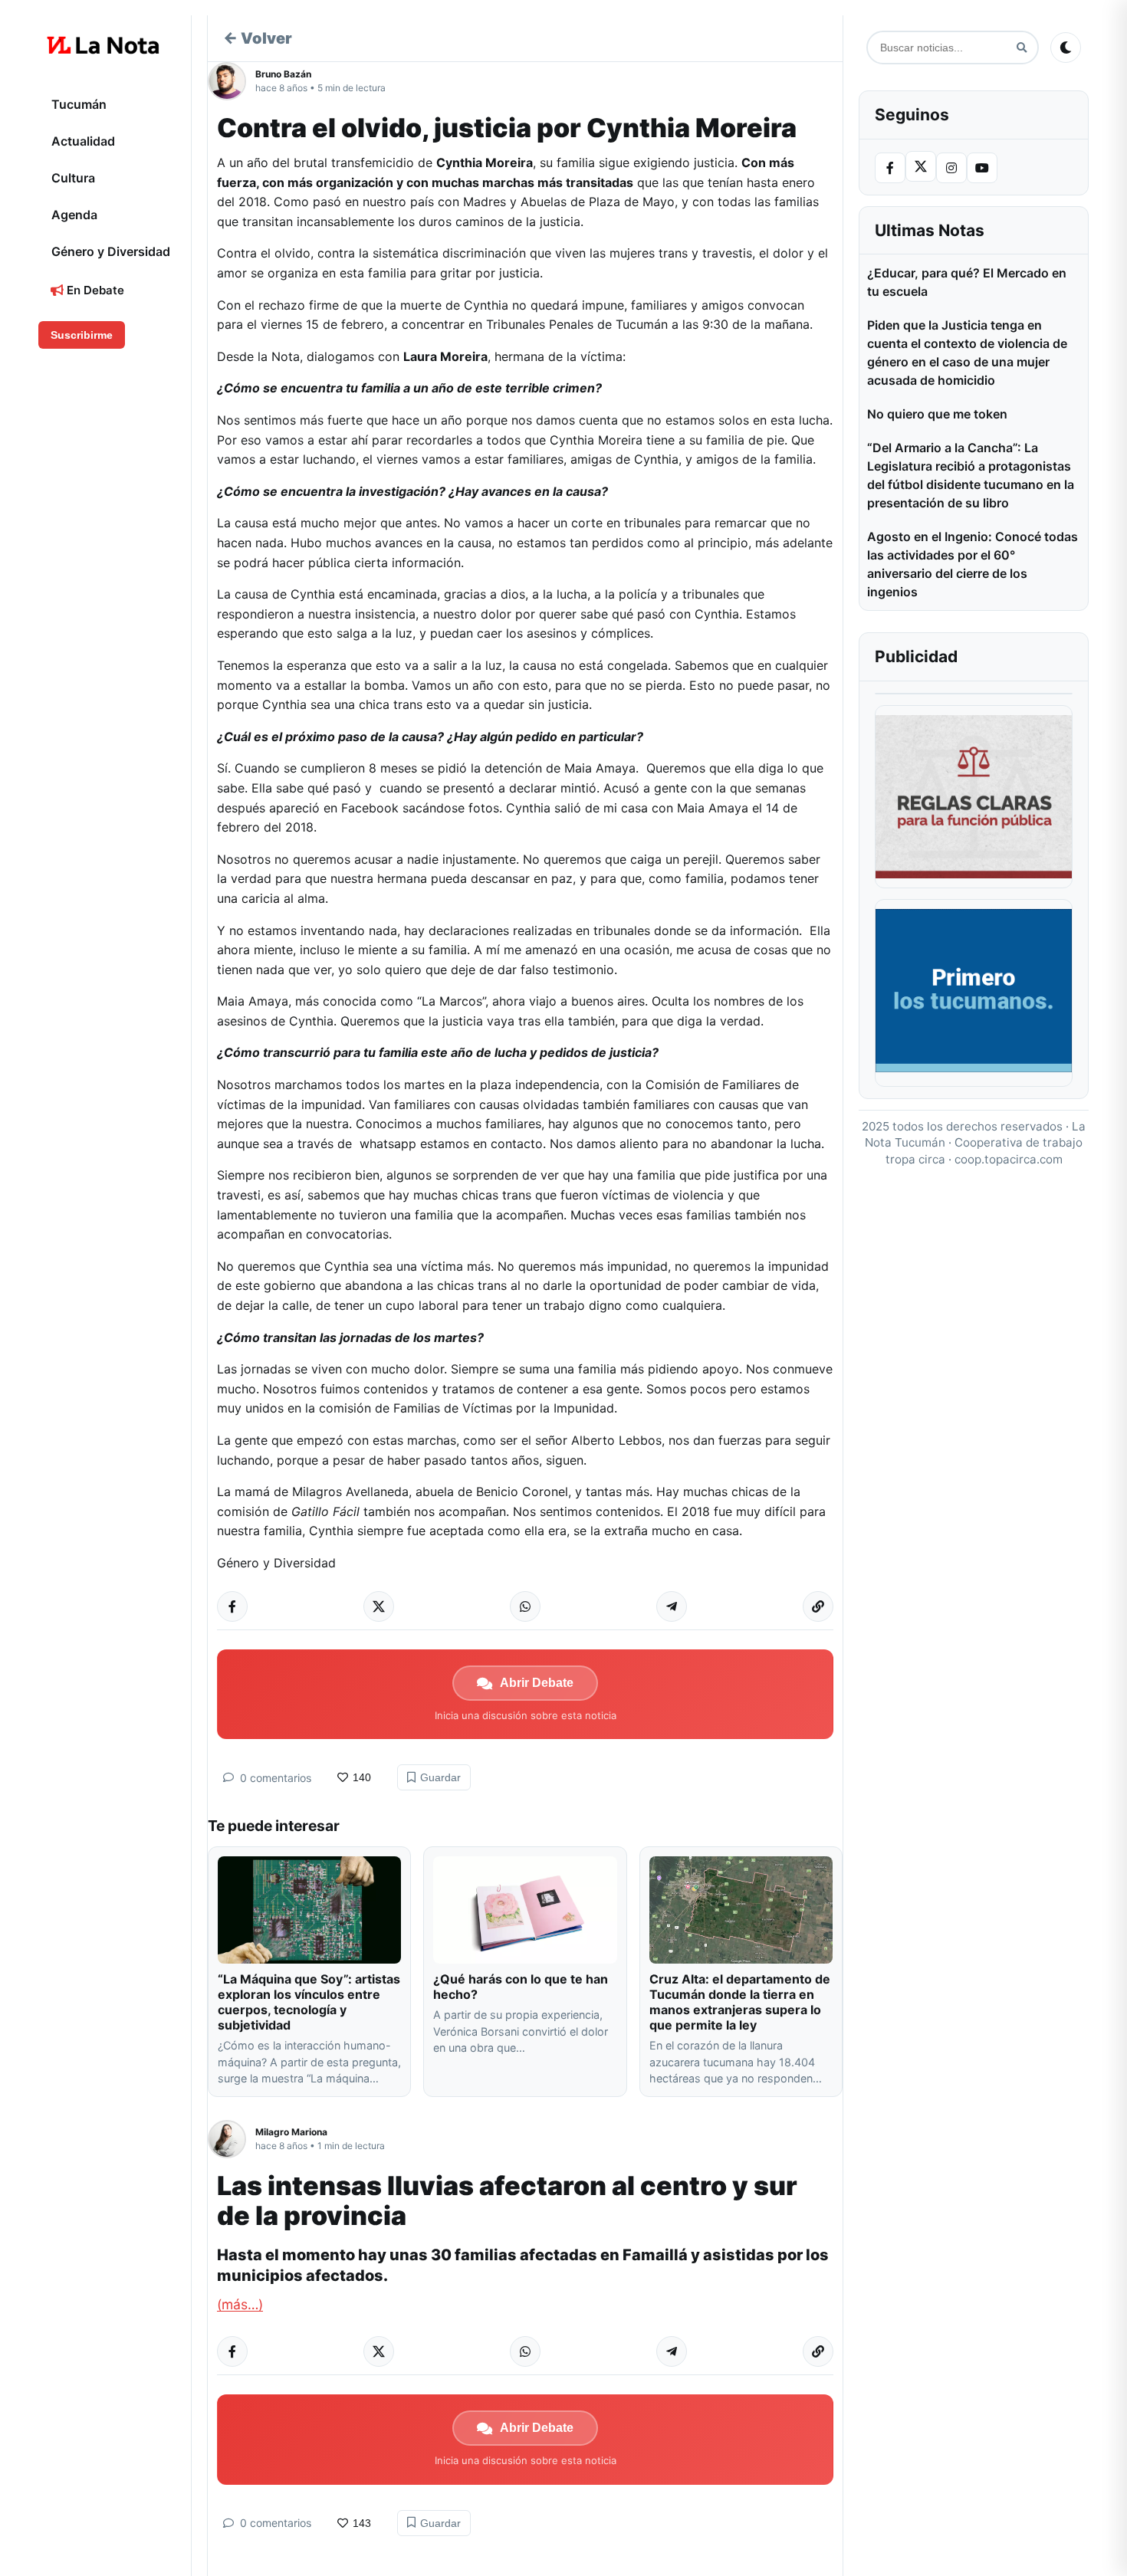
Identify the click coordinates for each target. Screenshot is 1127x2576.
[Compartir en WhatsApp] (525, 1606)
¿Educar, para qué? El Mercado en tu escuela (967, 282)
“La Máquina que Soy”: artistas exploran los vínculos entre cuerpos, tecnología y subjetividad (309, 2002)
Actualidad (83, 141)
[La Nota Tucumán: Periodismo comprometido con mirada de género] (103, 45)
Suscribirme (82, 335)
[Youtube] (982, 168)
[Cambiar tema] (1066, 48)
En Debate (94, 290)
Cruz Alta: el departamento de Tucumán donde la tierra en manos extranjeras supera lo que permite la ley (740, 2002)
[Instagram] (951, 168)
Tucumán (79, 104)
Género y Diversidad (111, 251)
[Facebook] (890, 168)
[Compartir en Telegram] (672, 1606)
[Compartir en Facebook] (232, 1606)
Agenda (74, 215)
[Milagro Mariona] (232, 2139)
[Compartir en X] (379, 1606)
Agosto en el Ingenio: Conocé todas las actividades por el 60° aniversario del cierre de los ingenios (973, 564)
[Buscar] (1022, 48)
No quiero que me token (937, 414)
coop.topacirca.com (1009, 1159)
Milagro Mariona (291, 2132)
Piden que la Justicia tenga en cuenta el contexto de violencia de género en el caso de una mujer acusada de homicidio (967, 353)
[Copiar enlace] (818, 1606)
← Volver (258, 38)
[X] (921, 166)
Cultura (73, 178)
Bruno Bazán (283, 74)
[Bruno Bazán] (232, 81)
